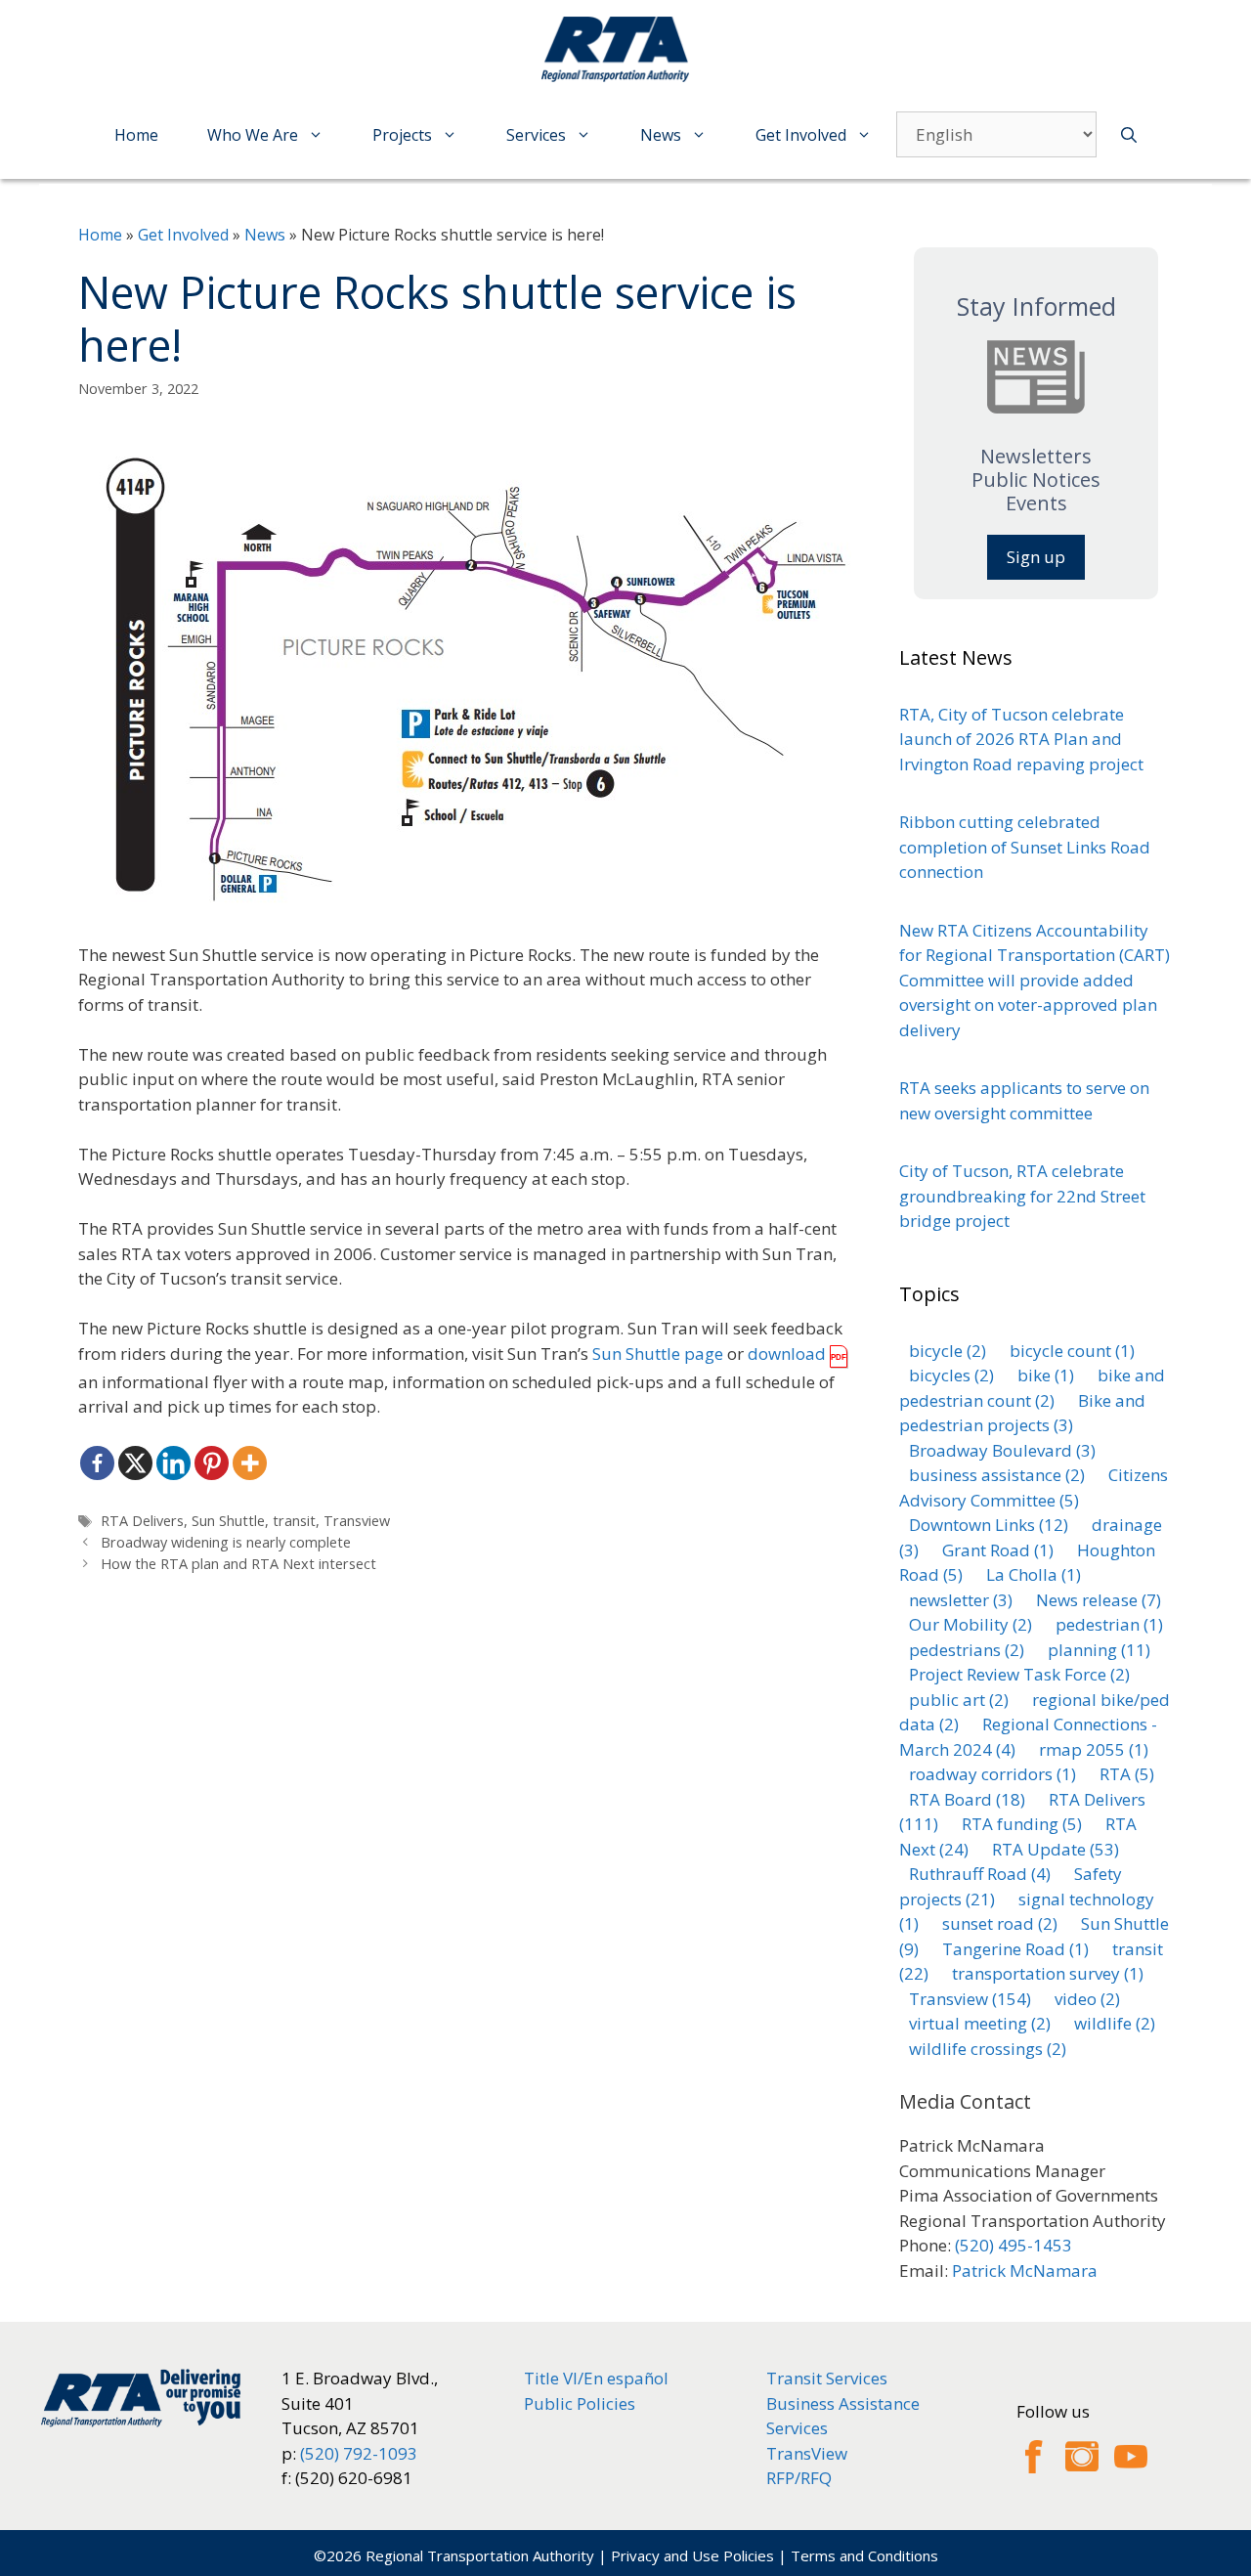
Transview (357, 1521)
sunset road (1000, 1923)
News (661, 135)
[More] (250, 1463)
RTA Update (1056, 1849)
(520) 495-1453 (1014, 2245)
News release (1099, 1600)
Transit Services (827, 2378)
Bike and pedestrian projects (1022, 1413)
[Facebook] (97, 1463)
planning (1099, 1650)
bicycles (951, 1375)
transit (294, 1521)
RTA (1127, 1774)
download (787, 1353)
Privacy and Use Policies (692, 2555)
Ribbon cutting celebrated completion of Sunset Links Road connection (1025, 847)
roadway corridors (992, 1774)
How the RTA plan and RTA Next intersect (238, 1564)
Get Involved (801, 135)
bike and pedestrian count (1032, 1388)
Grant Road (998, 1550)
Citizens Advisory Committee (1034, 1487)
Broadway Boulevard (1002, 1450)
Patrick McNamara (1025, 2270)
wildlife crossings (988, 2049)
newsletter (961, 1600)
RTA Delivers (142, 1521)
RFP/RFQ (799, 2478)
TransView (807, 2453)
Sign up (1036, 557)
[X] (135, 1463)
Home (136, 135)
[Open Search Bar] (1129, 135)
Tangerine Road (1015, 1949)
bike (1046, 1375)
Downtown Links (989, 1525)
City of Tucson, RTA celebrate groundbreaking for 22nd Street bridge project (1022, 1196)
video (1087, 1999)
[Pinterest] (212, 1463)
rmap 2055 (1094, 1749)
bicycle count (1072, 1351)
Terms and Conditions (864, 2555)
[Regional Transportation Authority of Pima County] (621, 48)
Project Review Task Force (1019, 1674)
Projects (402, 135)
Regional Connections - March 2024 (1028, 1737)
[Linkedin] (173, 1463)
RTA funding (1022, 1824)
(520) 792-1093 (359, 2453)
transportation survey (1048, 1973)
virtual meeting (980, 2023)
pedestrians (967, 1650)
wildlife (1115, 2023)
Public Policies (580, 2403)
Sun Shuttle (228, 1521)
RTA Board (967, 1799)
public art (959, 1700)
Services (536, 135)
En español (626, 2378)
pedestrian (1109, 1624)
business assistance (997, 1475)
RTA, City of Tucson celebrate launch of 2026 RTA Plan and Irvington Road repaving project (1021, 739)
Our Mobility (971, 1624)
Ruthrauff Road (980, 1874)
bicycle (948, 1351)
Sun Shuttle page (658, 1353)
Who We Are (253, 135)
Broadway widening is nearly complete (226, 1542)
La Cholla (1034, 1574)
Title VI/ (554, 2378)
